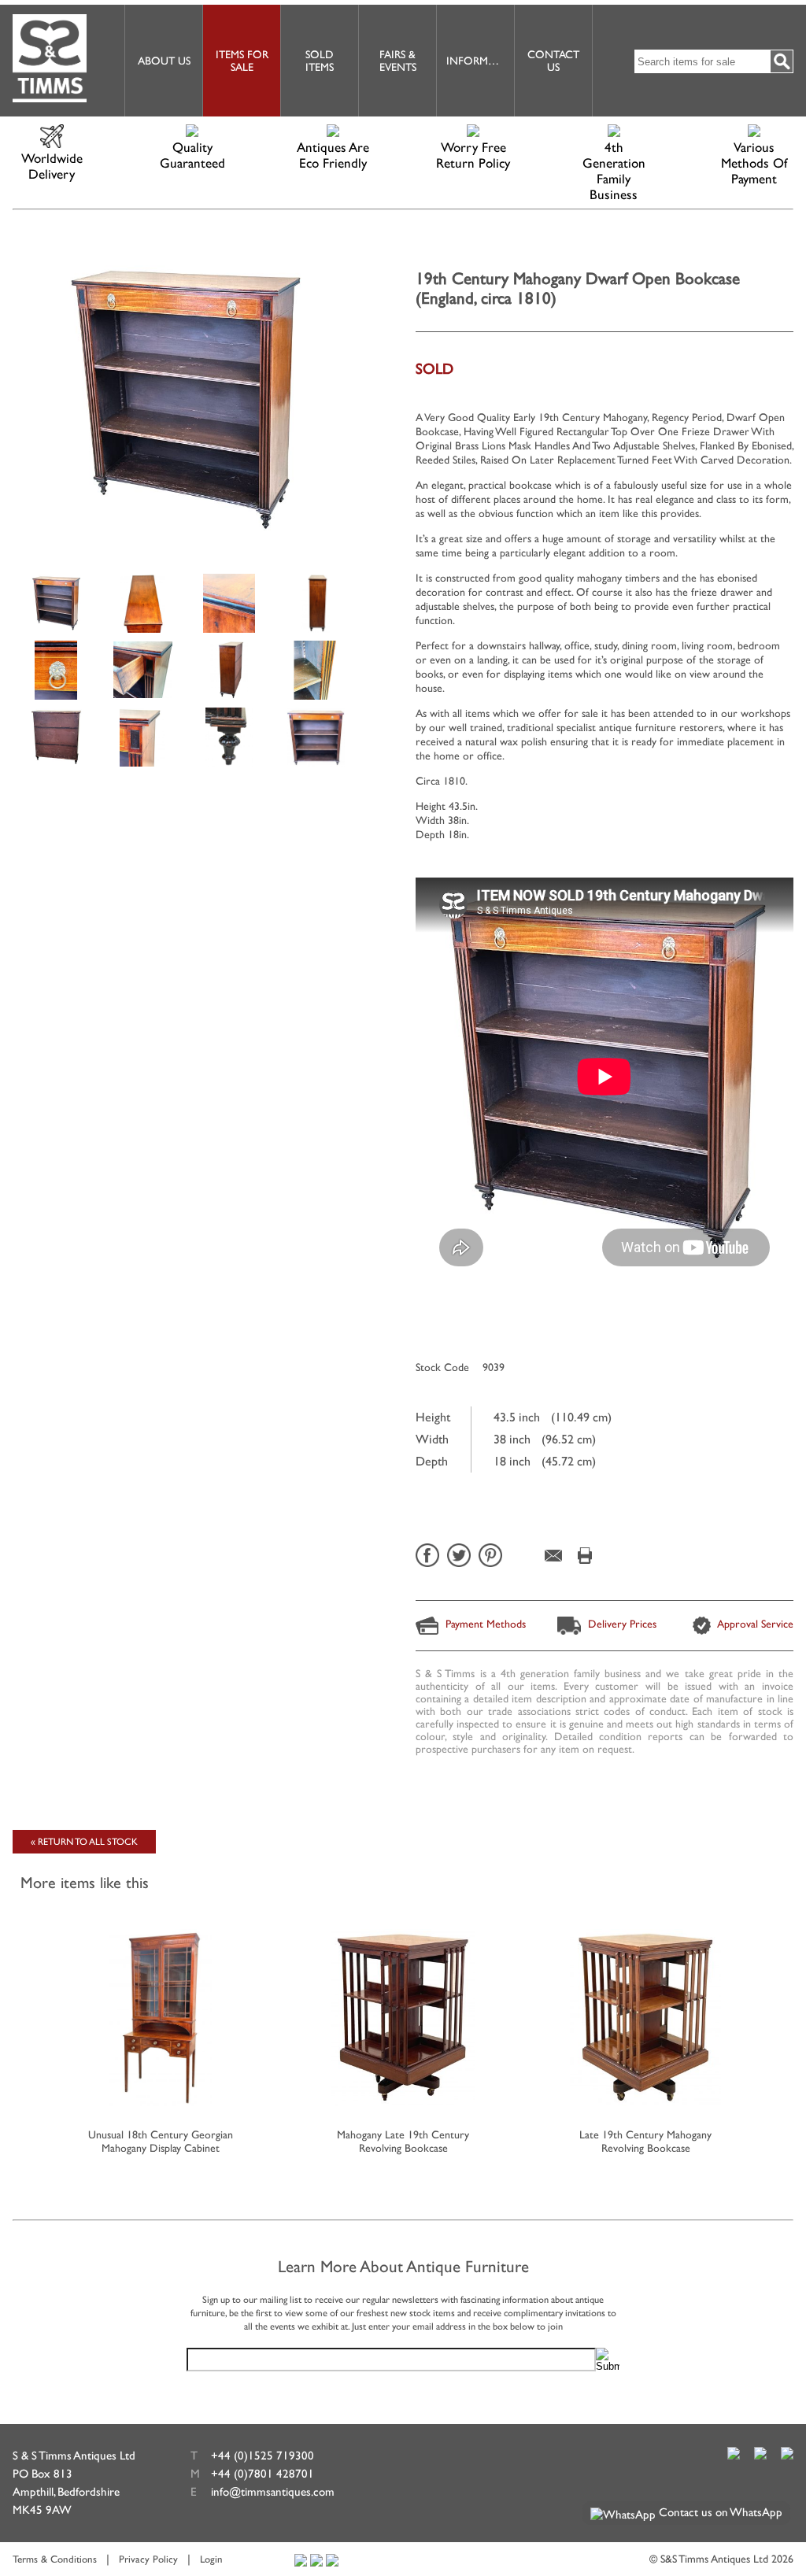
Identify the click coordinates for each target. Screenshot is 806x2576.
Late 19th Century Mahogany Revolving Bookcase (645, 2141)
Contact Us (553, 61)
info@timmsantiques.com (273, 2491)
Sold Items (320, 61)
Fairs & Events (398, 61)
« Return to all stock (84, 1842)
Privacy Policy (148, 2559)
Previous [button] (22, 2023)
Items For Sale (242, 61)
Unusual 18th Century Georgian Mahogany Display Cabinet (161, 2141)
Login (211, 2559)
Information (480, 61)
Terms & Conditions (55, 2559)
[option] (56, 602)
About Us (164, 61)
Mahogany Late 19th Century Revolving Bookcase (403, 2141)
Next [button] (784, 2023)
